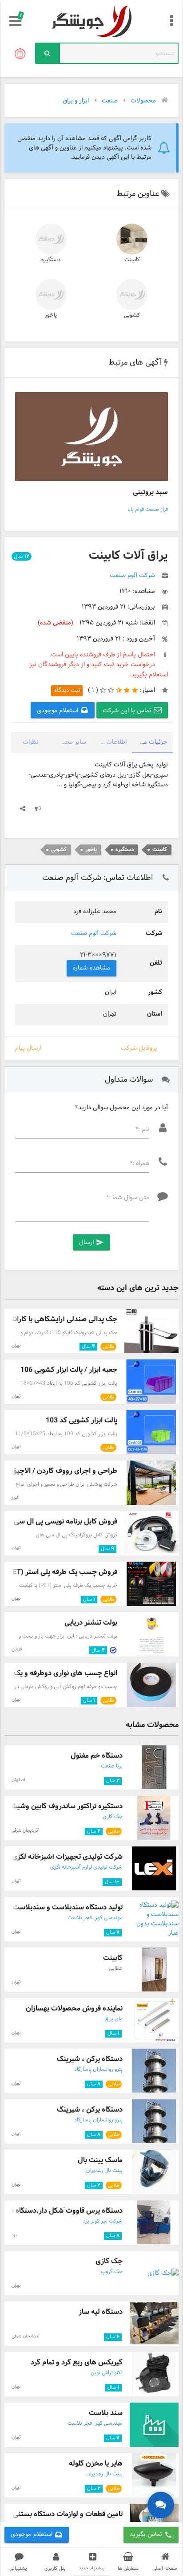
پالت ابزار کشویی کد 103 (82, 1420)
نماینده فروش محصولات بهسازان (74, 2009)
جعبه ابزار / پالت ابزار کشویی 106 (69, 1370)
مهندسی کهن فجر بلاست (95, 1918)
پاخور (51, 315)
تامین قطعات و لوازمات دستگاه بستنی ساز (62, 2514)
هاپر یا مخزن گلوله (96, 2464)
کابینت (132, 260)
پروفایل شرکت (139, 1048)
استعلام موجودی (59, 711)
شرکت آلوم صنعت (94, 933)
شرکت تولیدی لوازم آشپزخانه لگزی (86, 1867)
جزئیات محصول (149, 742)
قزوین (17, 1649)
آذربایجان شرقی (26, 1831)
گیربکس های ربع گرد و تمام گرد (77, 2362)
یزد (14, 2235)
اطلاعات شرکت (109, 742)
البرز (15, 1498)
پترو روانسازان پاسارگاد (98, 2069)
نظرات (31, 742)
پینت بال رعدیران (104, 2171)
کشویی (132, 315)
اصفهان (18, 1780)
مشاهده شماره (91, 968)
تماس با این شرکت (128, 711)
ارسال (91, 1243)
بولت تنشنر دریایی (91, 1623)
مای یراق (113, 2019)
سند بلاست (106, 2413)
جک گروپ (112, 2272)
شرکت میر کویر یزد (103, 2221)
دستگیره (51, 260)
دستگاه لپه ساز (101, 2312)
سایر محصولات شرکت (69, 742)
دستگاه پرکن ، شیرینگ (90, 2059)
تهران (16, 1346)
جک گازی (113, 1817)
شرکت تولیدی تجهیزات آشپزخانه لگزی (67, 1857)
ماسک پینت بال (100, 2160)
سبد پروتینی (150, 492)
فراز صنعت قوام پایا (148, 510)
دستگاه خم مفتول (97, 1756)
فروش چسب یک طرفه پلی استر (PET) (61, 1572)
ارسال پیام (28, 1048)
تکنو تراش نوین (107, 2373)
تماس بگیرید (151, 2535)
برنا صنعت (112, 1766)
